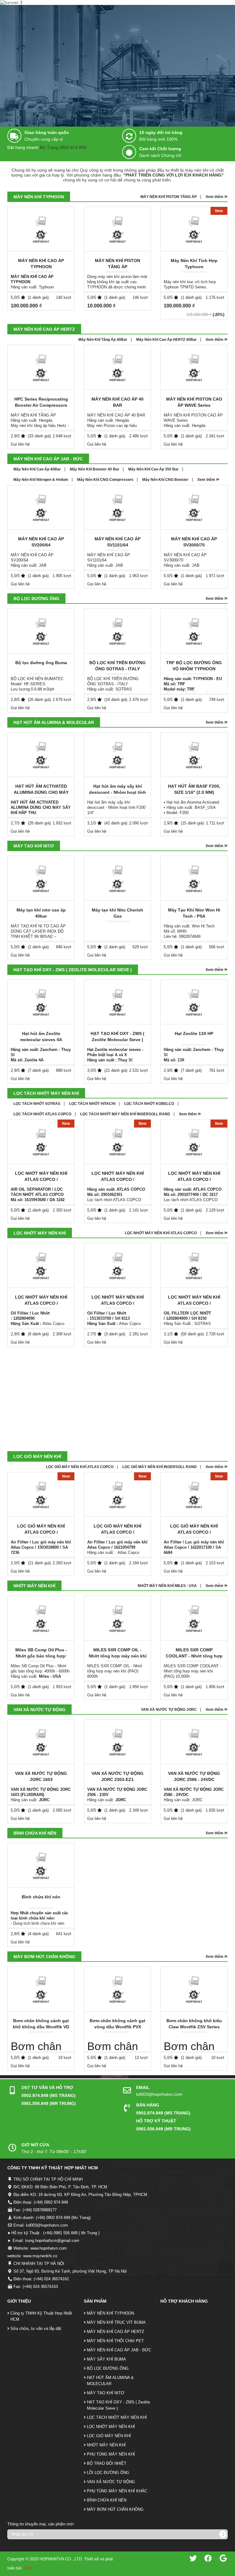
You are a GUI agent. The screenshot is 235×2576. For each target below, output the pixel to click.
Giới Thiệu (19, 2301)
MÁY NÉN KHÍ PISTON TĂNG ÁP (169, 197)
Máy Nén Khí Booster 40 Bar (95, 469)
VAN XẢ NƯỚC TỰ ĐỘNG (39, 1710)
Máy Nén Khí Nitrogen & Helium (41, 480)
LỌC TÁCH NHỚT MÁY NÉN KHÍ (46, 1093)
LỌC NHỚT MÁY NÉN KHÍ (40, 1233)
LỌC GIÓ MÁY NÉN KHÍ (37, 1456)
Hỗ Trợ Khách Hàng (184, 2301)
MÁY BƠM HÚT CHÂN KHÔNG (44, 1957)
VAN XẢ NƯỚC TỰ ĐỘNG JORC (169, 1710)
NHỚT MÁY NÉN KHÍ (34, 1586)
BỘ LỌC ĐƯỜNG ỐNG (36, 599)
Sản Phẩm (95, 2301)
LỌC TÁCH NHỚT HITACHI (92, 1104)
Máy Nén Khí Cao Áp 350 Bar (153, 469)
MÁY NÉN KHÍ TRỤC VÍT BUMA (116, 2322)
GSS (28, 2568)
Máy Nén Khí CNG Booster (165, 480)
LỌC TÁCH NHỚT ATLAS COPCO (42, 1114)
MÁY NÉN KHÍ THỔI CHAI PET (115, 2341)
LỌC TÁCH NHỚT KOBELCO (149, 1104)
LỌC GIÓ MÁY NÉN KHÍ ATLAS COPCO (80, 1467)
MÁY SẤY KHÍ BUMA (106, 2359)
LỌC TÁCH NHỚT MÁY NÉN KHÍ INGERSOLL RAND (125, 1114)
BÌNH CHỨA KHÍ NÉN (35, 1833)
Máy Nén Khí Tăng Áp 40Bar (103, 340)
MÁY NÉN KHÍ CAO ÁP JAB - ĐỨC (48, 459)
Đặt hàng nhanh (23, 147)
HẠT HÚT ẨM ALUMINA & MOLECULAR (54, 722)
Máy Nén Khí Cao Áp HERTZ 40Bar (166, 340)
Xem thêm (215, 197)
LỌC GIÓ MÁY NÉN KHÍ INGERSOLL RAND (160, 1467)
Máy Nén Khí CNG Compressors (105, 480)
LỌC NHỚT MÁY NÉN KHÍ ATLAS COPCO (161, 1233)
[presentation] (228, 265)
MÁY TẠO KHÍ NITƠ (34, 846)
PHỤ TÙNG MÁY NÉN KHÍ (111, 2454)
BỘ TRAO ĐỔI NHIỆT (107, 2463)
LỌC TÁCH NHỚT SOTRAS (37, 1104)
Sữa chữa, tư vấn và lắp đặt (36, 2329)
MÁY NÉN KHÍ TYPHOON (39, 197)
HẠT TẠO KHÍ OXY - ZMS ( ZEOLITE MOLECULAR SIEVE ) (73, 970)
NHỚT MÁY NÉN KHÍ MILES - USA (167, 1586)
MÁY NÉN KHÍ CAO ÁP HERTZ (44, 329)
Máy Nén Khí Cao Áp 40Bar (37, 469)
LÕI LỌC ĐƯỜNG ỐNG (108, 2473)
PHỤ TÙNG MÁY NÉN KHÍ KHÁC (117, 2491)
